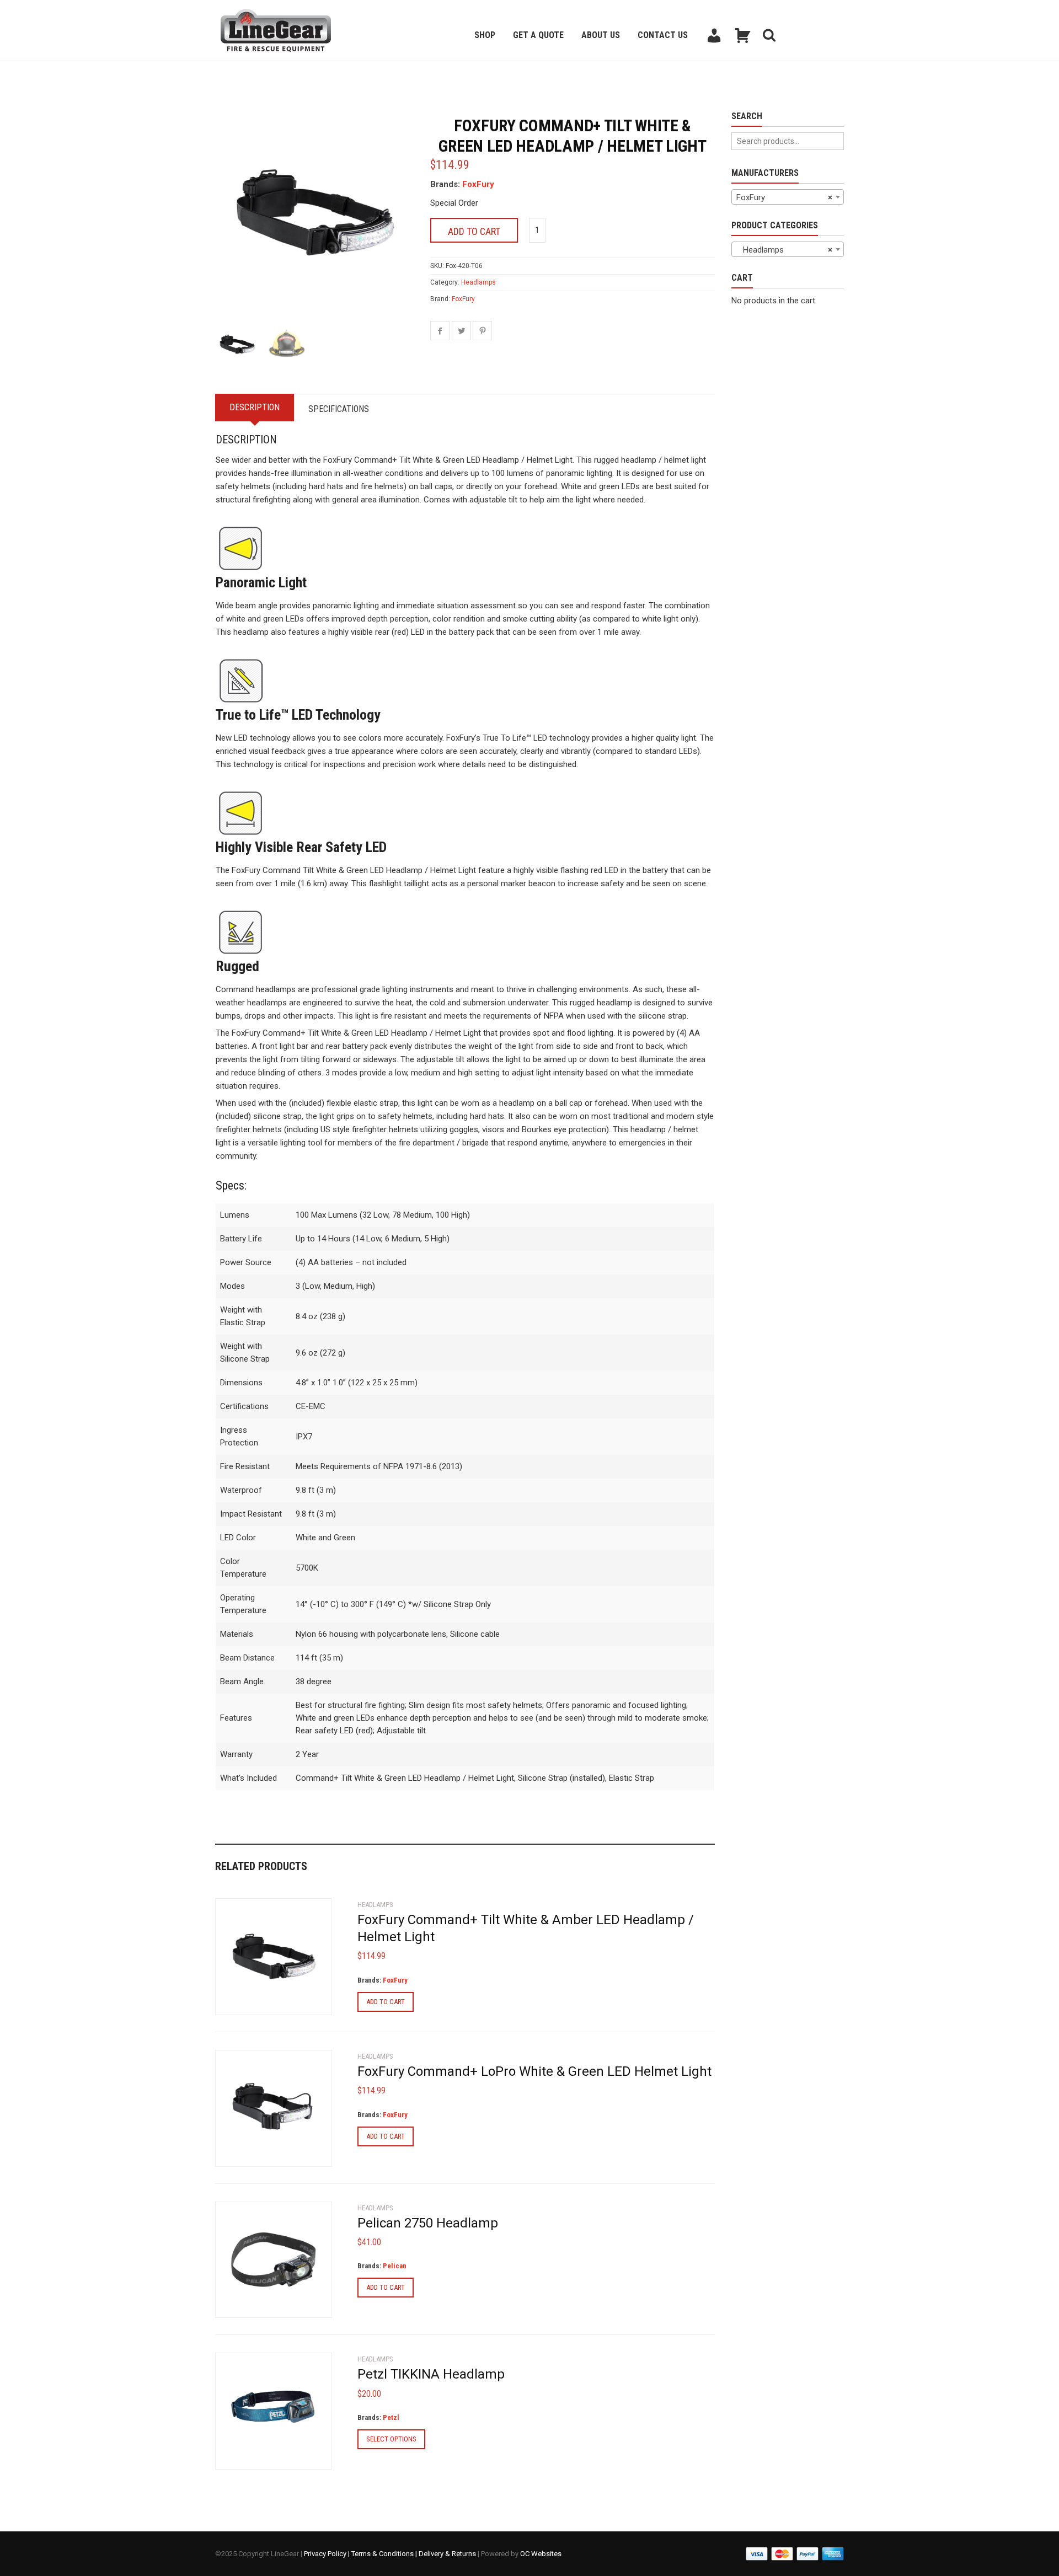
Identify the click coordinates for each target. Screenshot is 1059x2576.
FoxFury (478, 184)
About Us (601, 35)
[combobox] (788, 197)
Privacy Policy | (328, 2554)
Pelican (395, 2266)
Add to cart (474, 231)
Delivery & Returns (447, 2554)
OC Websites (541, 2554)
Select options (391, 2439)
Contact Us (663, 35)
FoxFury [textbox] (784, 197)
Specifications (339, 409)
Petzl (391, 2417)
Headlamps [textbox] (784, 250)
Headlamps (478, 282)
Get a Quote (538, 35)
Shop (485, 35)
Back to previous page (268, 75)
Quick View (246, 2000)
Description (255, 407)
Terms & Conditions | (385, 2554)
